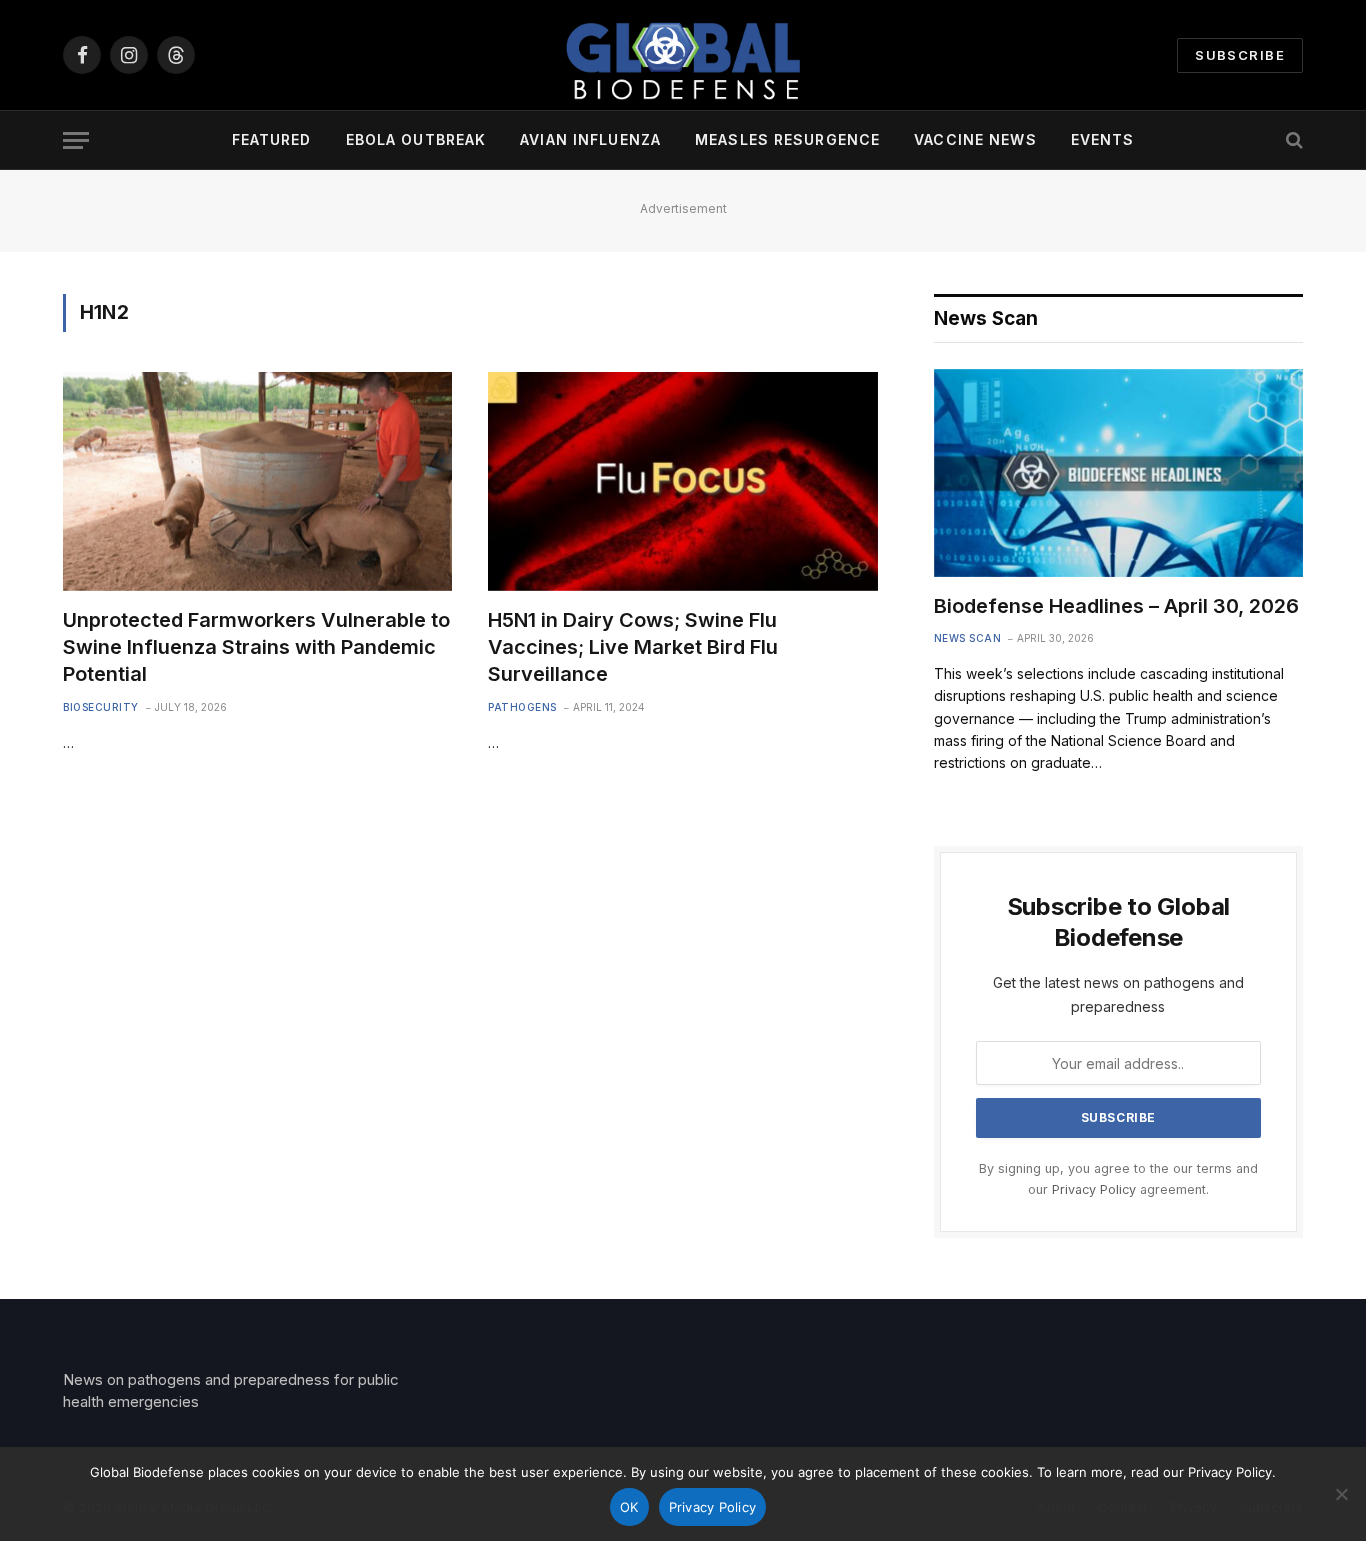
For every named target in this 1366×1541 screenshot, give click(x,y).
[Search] (1292, 140)
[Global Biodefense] (682, 55)
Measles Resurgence (787, 139)
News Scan (968, 638)
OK (629, 1507)
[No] (1341, 1494)
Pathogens (522, 707)
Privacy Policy (1094, 1189)
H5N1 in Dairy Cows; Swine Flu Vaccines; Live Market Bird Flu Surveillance (633, 647)
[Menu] (76, 140)
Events (1103, 139)
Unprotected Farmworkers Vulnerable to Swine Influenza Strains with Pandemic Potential (256, 647)
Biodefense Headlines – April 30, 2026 (1116, 606)
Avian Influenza (590, 139)
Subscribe (1240, 55)
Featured (272, 139)
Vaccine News (975, 139)
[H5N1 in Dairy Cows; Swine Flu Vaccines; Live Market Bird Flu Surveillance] (682, 481)
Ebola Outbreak (416, 139)
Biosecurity (101, 707)
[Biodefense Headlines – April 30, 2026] (1118, 473)
